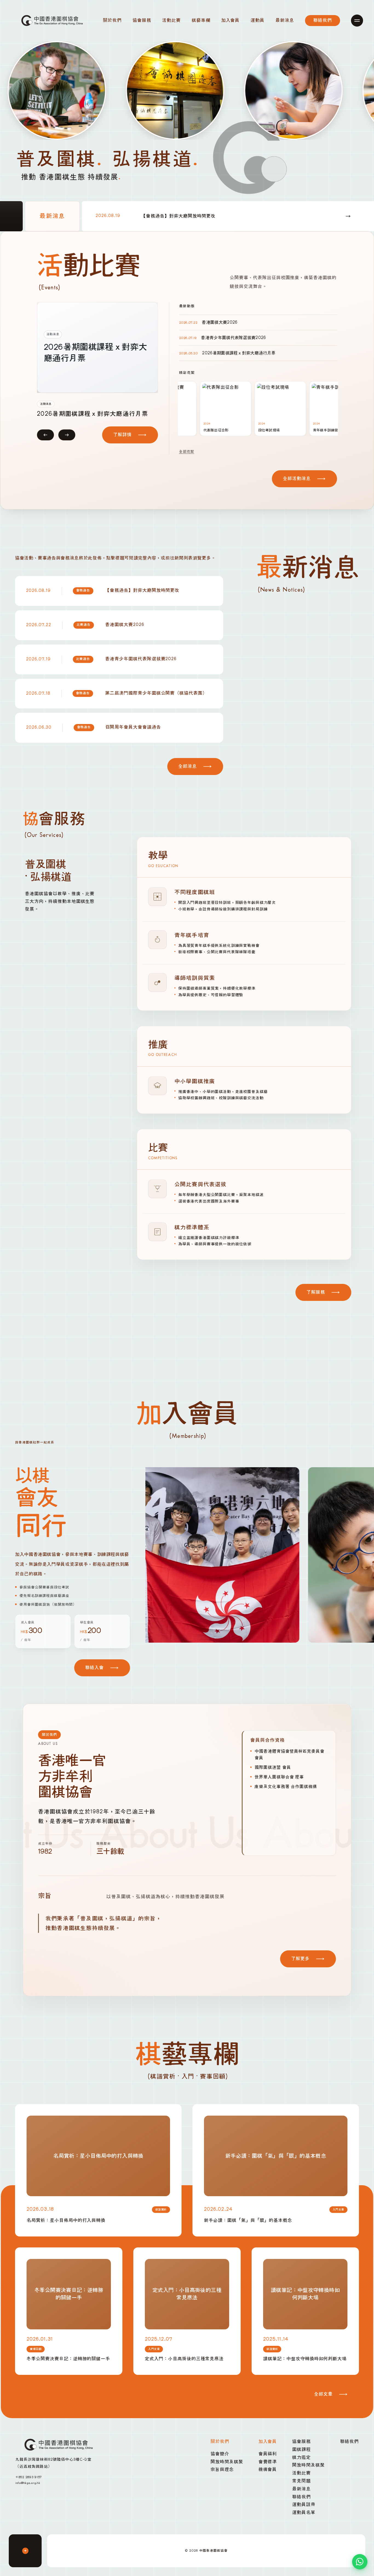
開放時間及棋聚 (227, 2462)
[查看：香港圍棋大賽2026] (97, 347)
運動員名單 (304, 2513)
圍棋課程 (301, 2450)
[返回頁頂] (25, 2551)
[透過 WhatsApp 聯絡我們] (360, 2562)
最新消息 (301, 2489)
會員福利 (268, 2454)
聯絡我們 (301, 2497)
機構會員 (268, 2470)
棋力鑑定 (301, 2457)
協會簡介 (220, 2454)
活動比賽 (301, 2473)
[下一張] (67, 442)
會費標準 (268, 2462)
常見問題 (301, 2481)
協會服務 (301, 2442)
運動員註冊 (304, 2505)
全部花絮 (187, 452)
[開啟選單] (357, 21)
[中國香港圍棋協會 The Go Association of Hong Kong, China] (53, 20)
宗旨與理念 (222, 2470)
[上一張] (45, 442)
